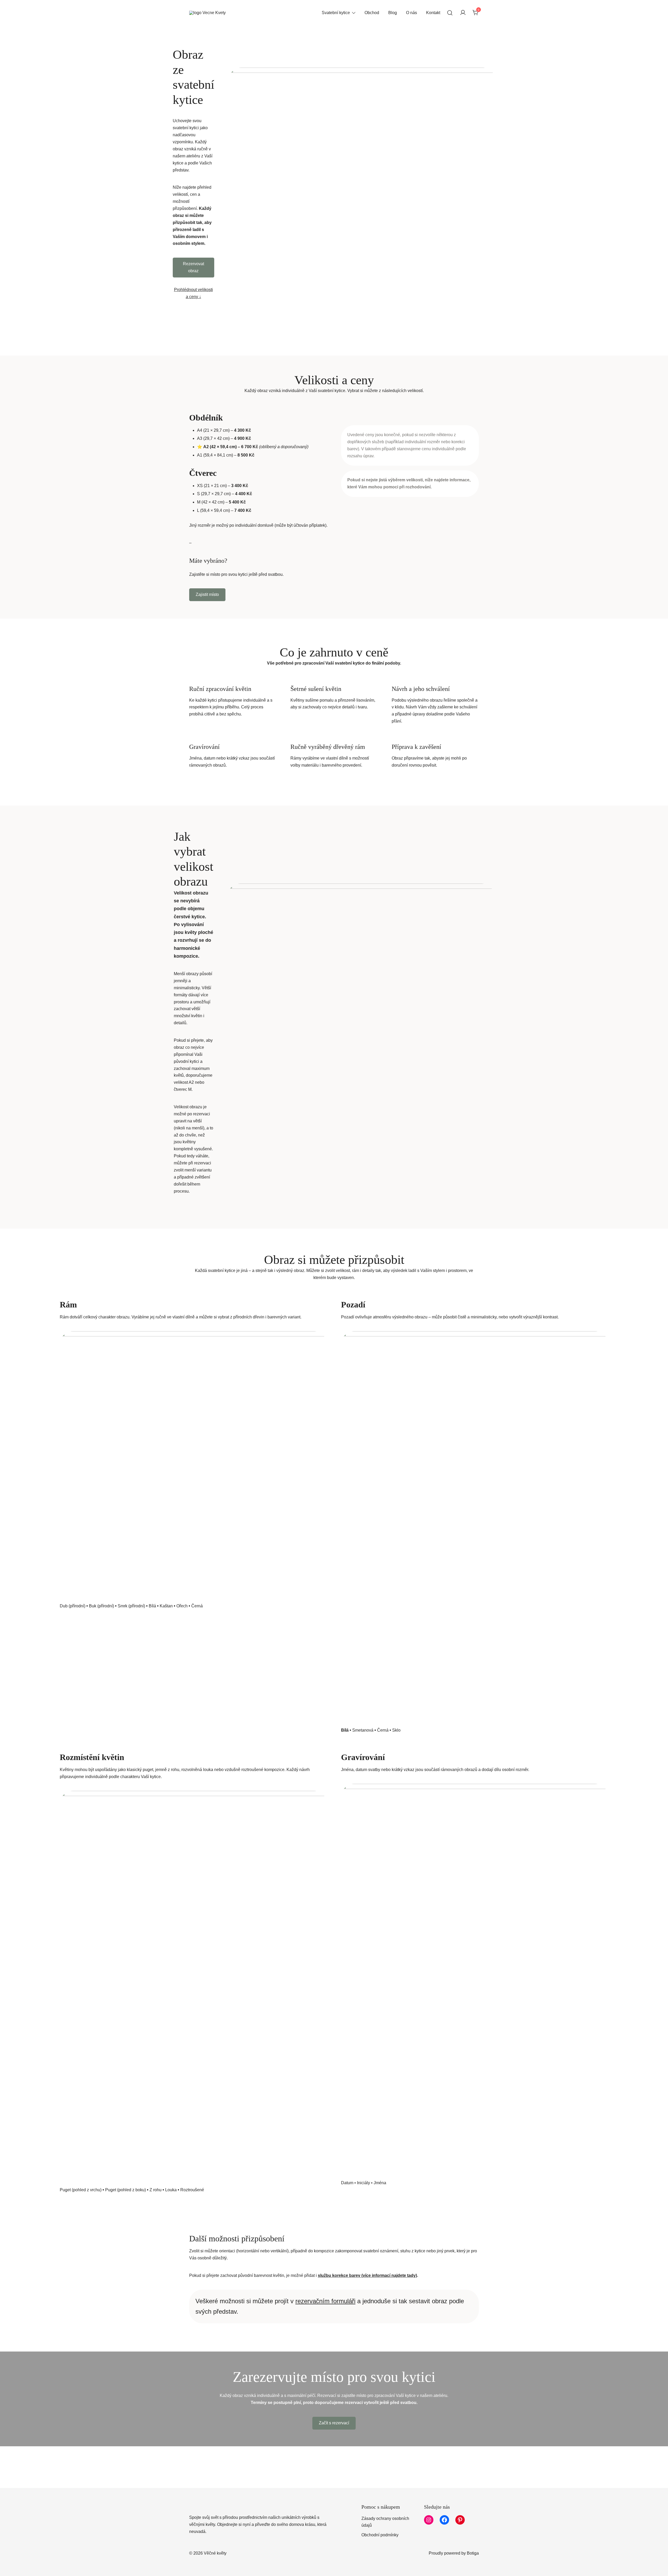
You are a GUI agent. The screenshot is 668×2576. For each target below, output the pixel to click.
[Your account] (463, 13)
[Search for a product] (450, 13)
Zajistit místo (207, 594)
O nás (411, 13)
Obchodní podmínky (380, 2535)
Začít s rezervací (334, 2423)
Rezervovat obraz (193, 267)
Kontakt (433, 13)
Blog (393, 13)
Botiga (473, 2553)
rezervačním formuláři (325, 2301)
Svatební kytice (336, 13)
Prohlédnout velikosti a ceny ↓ (193, 293)
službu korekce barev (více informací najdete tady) (367, 2275)
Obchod (372, 13)
